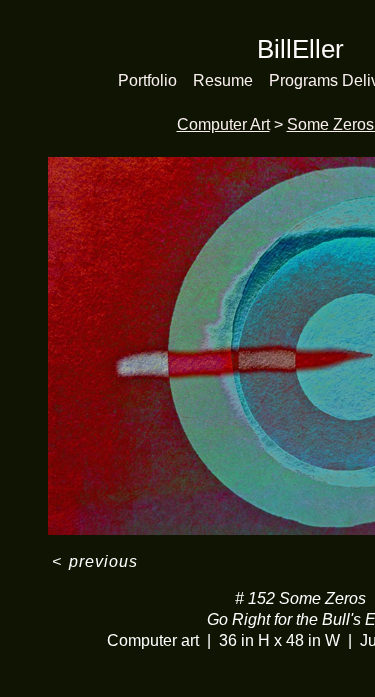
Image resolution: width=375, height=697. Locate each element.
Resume (223, 80)
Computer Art (223, 124)
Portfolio (147, 80)
